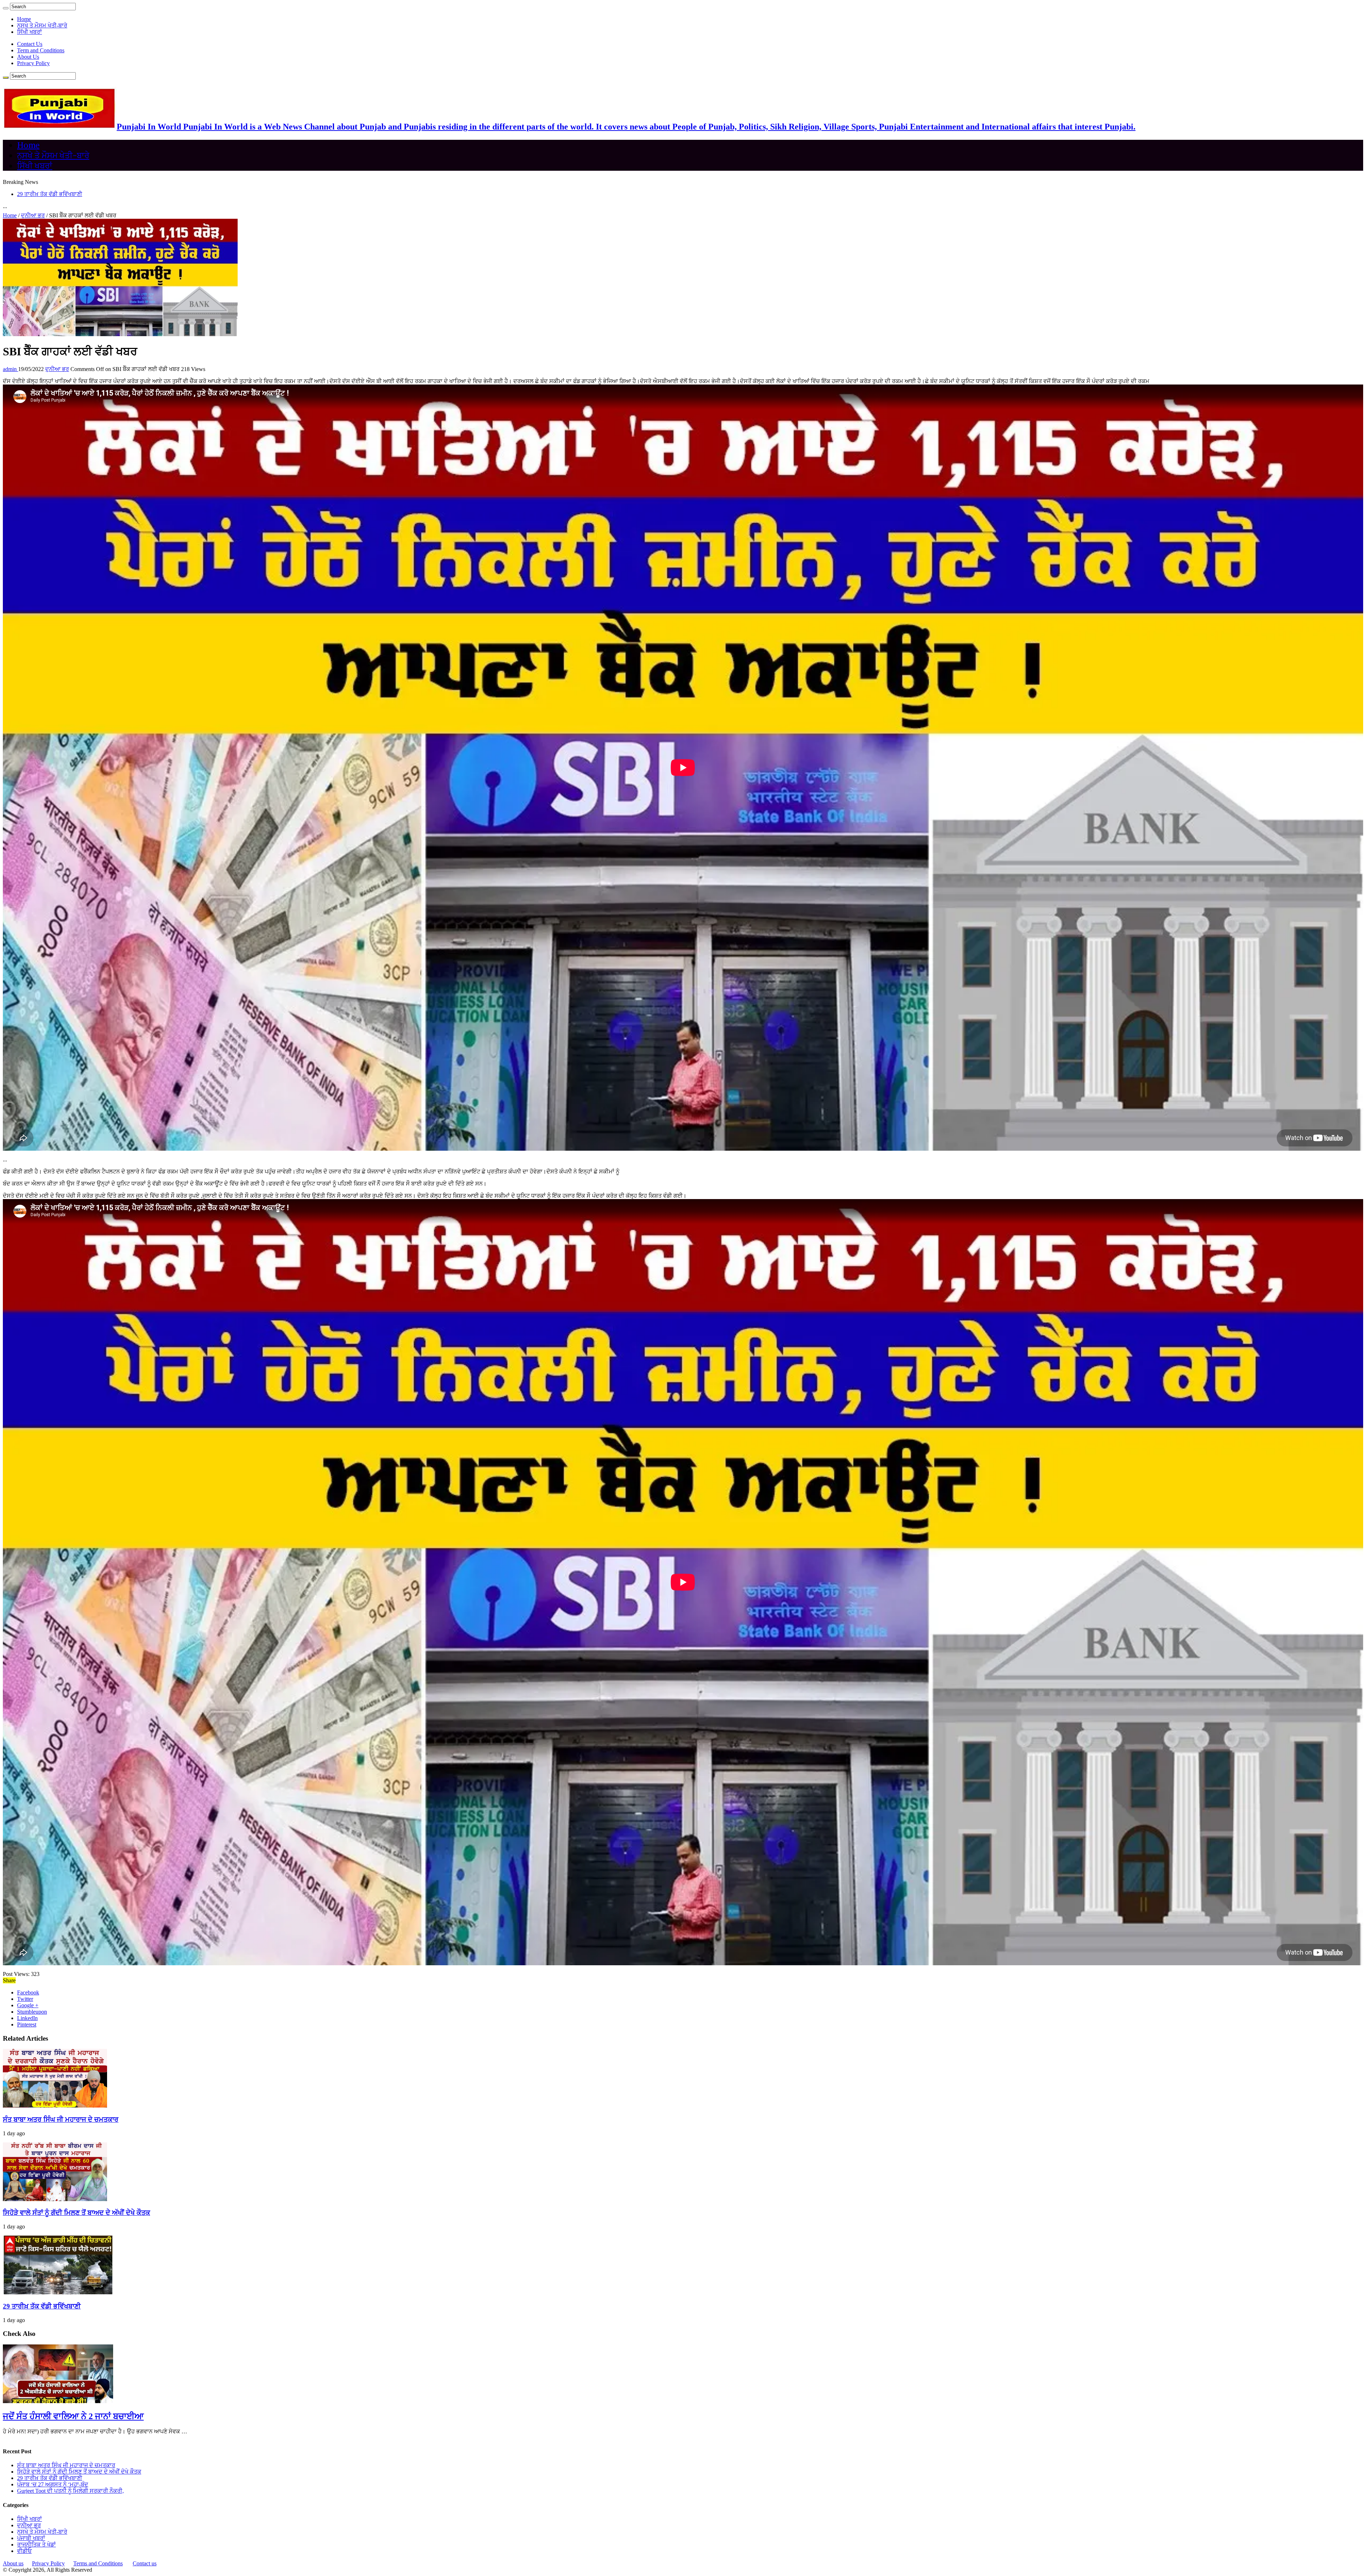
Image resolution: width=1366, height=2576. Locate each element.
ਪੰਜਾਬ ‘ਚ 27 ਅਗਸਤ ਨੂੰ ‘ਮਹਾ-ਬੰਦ (53, 2484)
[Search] (6, 8)
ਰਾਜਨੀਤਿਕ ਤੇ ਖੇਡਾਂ (36, 2545)
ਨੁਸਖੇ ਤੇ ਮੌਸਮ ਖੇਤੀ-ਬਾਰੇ (42, 25)
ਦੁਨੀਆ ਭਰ (33, 215)
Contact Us (30, 44)
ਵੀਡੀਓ (24, 2551)
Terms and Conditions (98, 2563)
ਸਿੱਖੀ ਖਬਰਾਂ (30, 32)
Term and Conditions (41, 50)
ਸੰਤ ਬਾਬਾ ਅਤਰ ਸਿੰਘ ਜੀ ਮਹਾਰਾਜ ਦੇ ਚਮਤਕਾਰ (61, 2119)
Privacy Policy (33, 63)
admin (10, 369)
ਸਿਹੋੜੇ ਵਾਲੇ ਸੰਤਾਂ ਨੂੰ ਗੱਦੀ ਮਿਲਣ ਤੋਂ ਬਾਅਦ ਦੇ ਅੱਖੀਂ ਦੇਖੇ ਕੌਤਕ (76, 2213)
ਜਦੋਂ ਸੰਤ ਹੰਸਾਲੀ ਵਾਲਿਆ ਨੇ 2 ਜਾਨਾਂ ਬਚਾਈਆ (73, 2416)
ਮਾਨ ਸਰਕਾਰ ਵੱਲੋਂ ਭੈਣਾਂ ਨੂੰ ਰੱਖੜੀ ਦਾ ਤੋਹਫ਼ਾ (60, 194)
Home (24, 19)
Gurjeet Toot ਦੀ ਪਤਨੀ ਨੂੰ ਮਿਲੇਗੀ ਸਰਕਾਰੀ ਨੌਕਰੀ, (70, 2491)
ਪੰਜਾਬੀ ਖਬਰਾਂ (31, 2538)
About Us (28, 57)
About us (13, 2563)
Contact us (145, 2563)
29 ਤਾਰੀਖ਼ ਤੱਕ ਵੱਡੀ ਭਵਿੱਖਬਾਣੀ (42, 2306)
